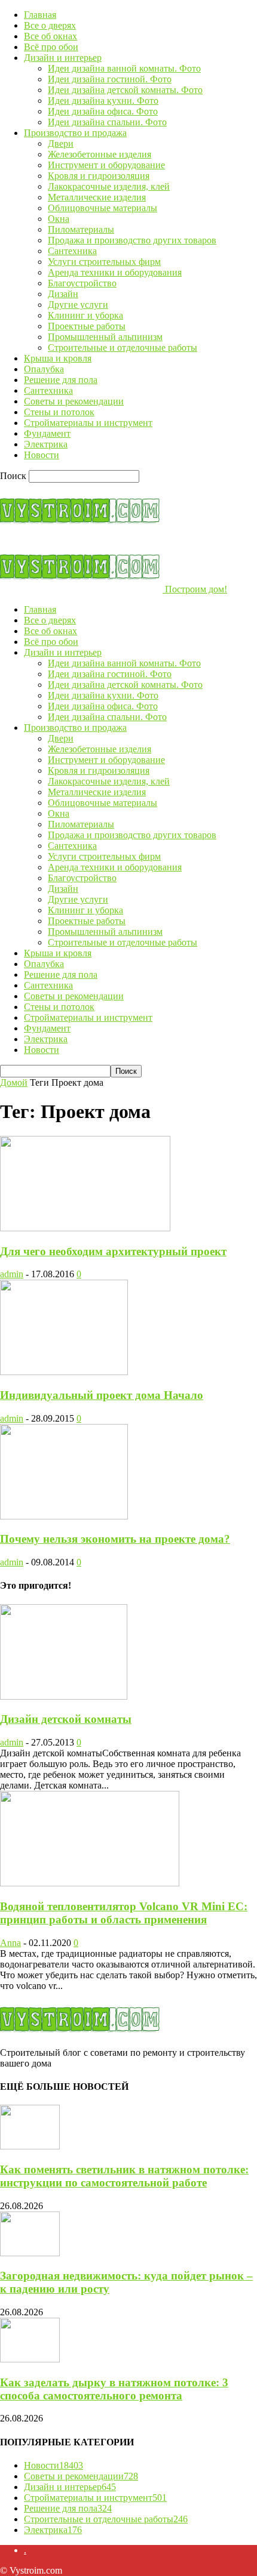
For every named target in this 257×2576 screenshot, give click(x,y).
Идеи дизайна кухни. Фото (103, 101)
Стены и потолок (59, 412)
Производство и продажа (75, 133)
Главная (40, 15)
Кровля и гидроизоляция (99, 176)
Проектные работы (87, 326)
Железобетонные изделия (100, 154)
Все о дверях (50, 25)
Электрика (46, 444)
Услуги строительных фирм (104, 262)
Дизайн (63, 294)
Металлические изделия (97, 197)
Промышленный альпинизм (105, 337)
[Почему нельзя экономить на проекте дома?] (64, 1516)
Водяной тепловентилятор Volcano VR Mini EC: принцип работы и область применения (124, 1913)
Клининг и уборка (85, 315)
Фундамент (47, 433)
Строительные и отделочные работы (123, 348)
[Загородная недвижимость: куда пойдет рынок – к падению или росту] (30, 2253)
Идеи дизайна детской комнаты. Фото (125, 90)
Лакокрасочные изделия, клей (109, 186)
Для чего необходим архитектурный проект (113, 1251)
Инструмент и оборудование (106, 165)
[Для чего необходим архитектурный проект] (85, 1228)
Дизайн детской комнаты (66, 1719)
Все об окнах (51, 36)
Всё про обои (51, 47)
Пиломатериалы (81, 229)
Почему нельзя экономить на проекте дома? (115, 1539)
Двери (61, 143)
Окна (59, 219)
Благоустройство (82, 283)
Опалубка (44, 369)
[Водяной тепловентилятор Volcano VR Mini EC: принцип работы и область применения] (90, 1883)
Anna (10, 1943)
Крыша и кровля (58, 358)
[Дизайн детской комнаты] (64, 1696)
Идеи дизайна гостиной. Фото (110, 79)
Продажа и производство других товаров (132, 240)
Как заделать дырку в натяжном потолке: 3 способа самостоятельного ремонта (114, 2389)
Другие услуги (78, 305)
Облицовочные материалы (103, 208)
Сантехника (72, 251)
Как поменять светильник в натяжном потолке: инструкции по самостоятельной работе (124, 2176)
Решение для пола (61, 380)
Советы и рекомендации (74, 401)
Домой (14, 1082)
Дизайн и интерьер (63, 58)
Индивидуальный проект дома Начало (102, 1395)
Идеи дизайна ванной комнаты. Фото (124, 68)
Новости (42, 455)
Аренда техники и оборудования (115, 272)
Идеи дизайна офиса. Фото (103, 111)
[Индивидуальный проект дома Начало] (64, 1372)
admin (12, 1274)
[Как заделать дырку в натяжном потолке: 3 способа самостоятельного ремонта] (30, 2359)
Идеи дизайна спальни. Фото (107, 122)
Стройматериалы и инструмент (88, 423)
